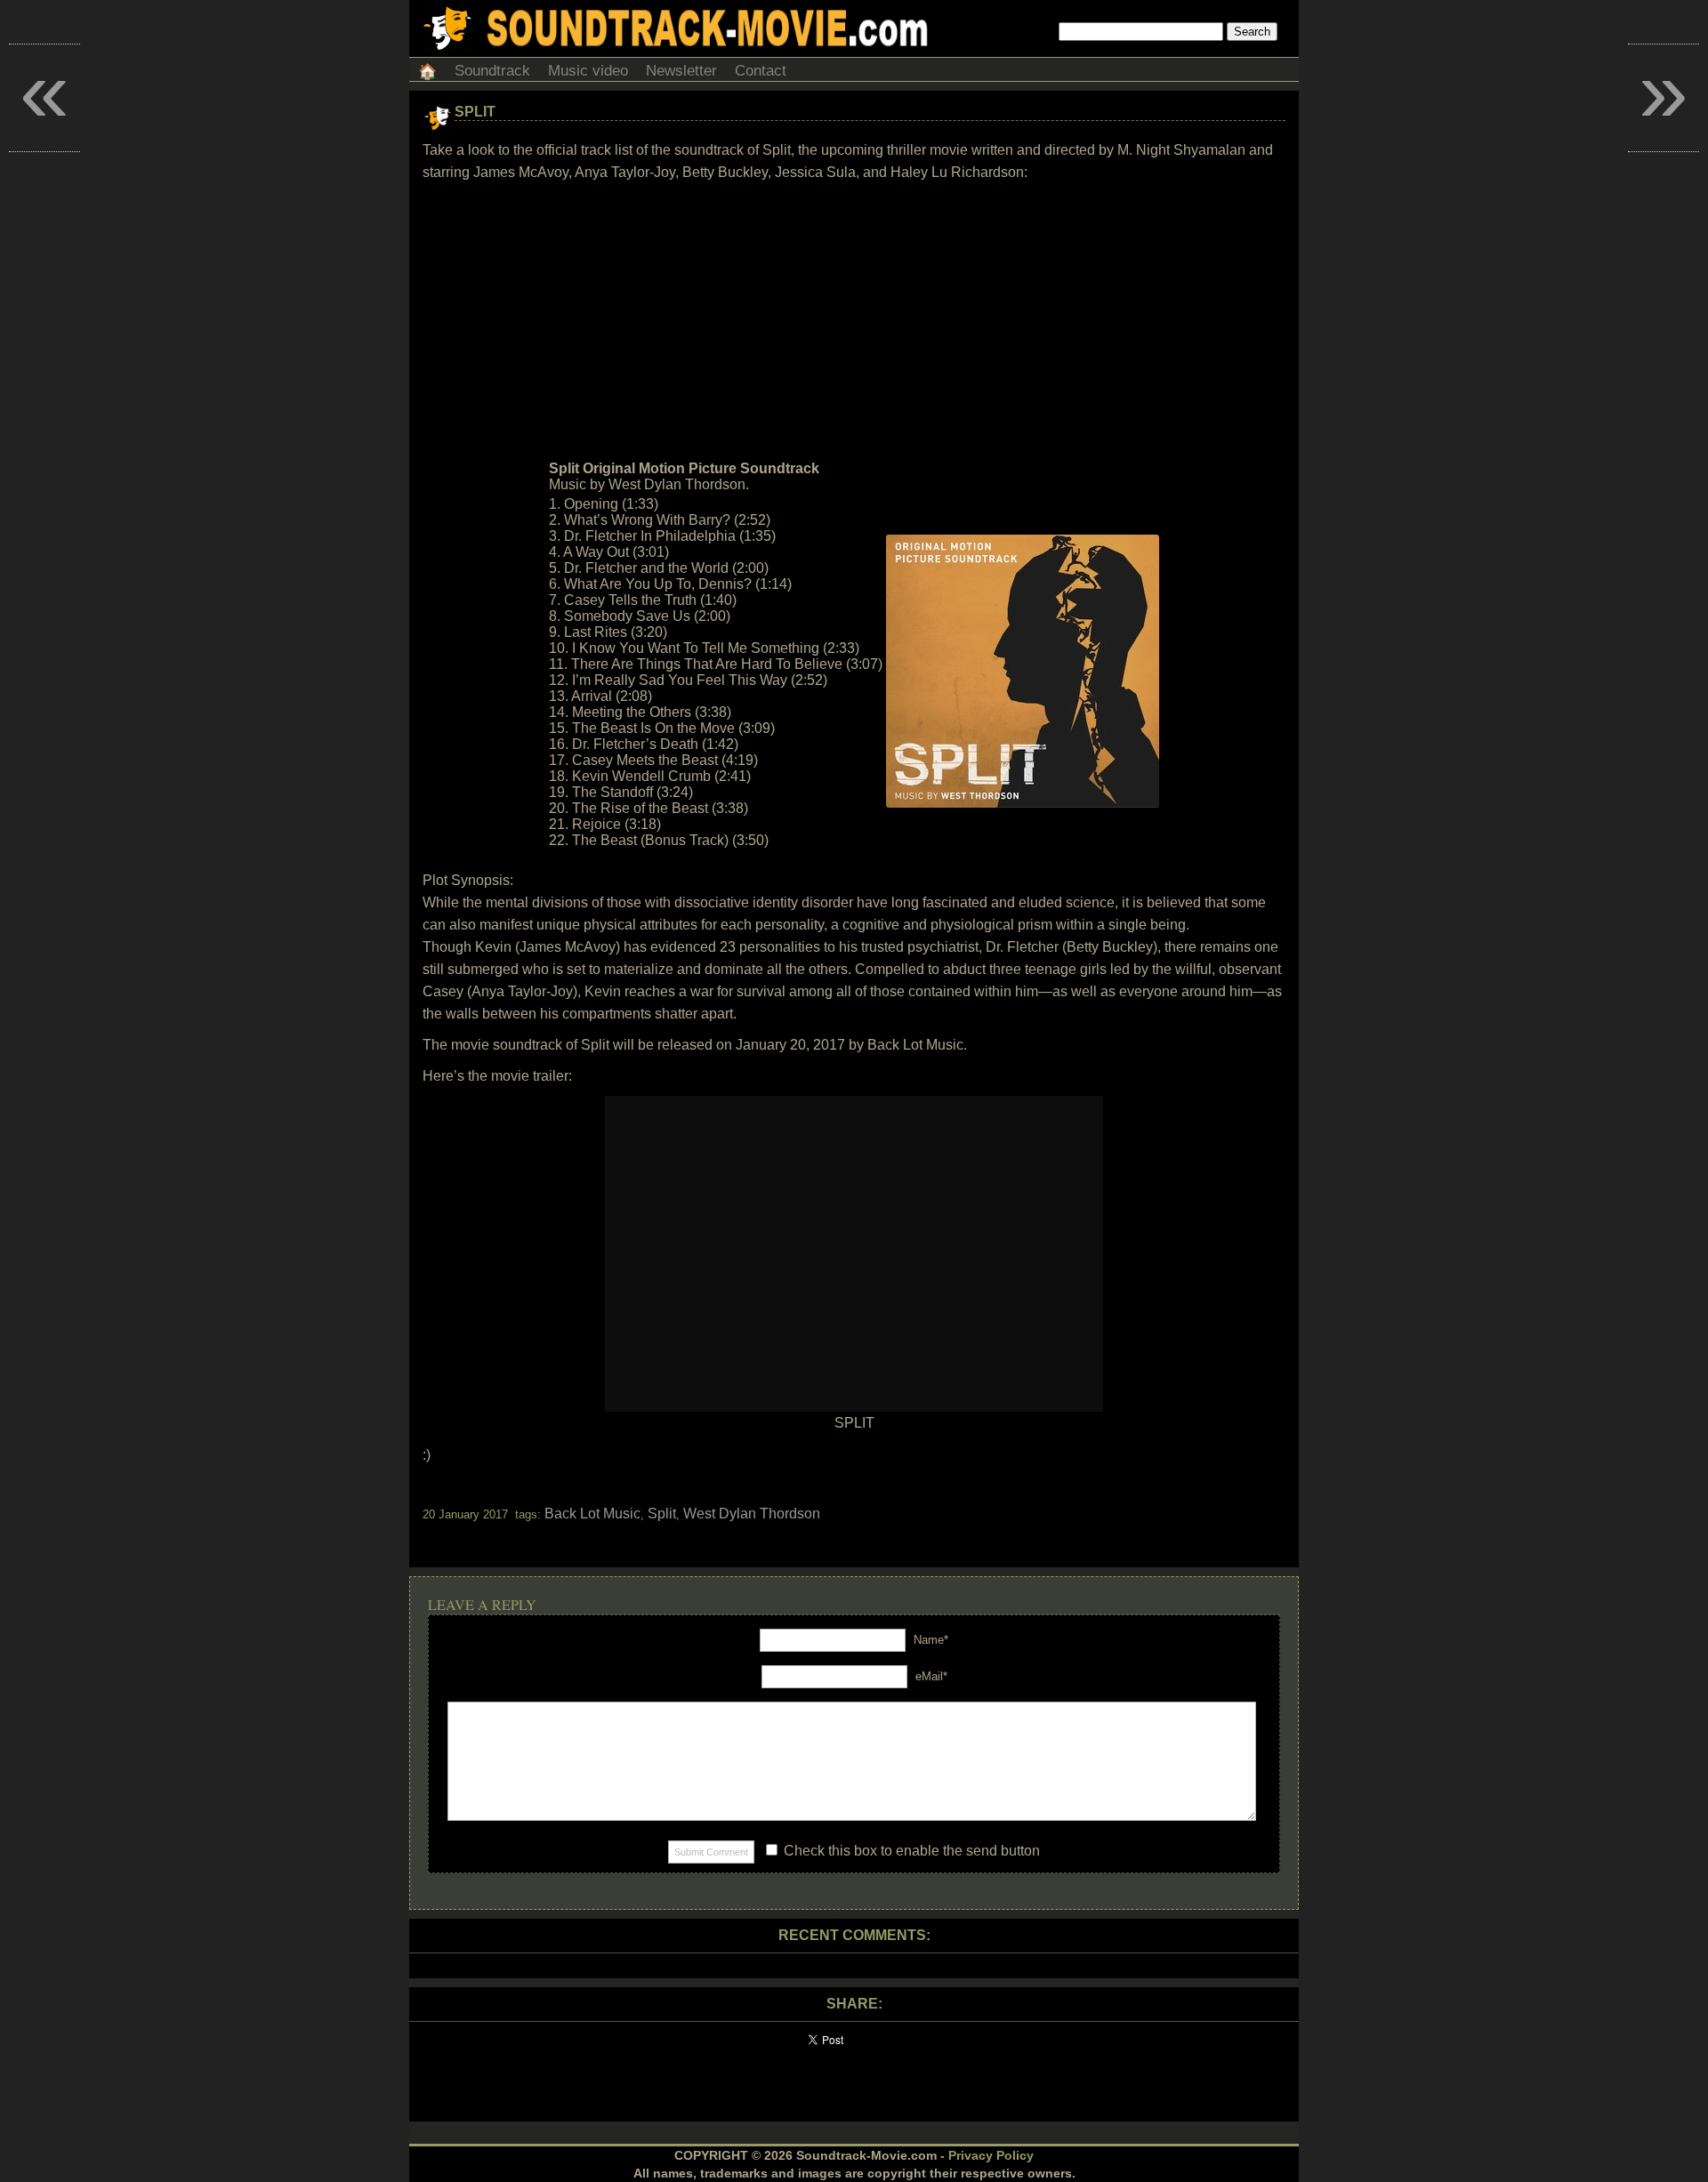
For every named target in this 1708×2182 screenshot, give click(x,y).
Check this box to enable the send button (910, 1851)
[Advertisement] (854, 321)
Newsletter (681, 71)
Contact (761, 71)
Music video (588, 71)
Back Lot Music (592, 1514)
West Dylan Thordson (752, 1514)
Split (475, 112)
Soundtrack (492, 71)
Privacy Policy (991, 2155)
